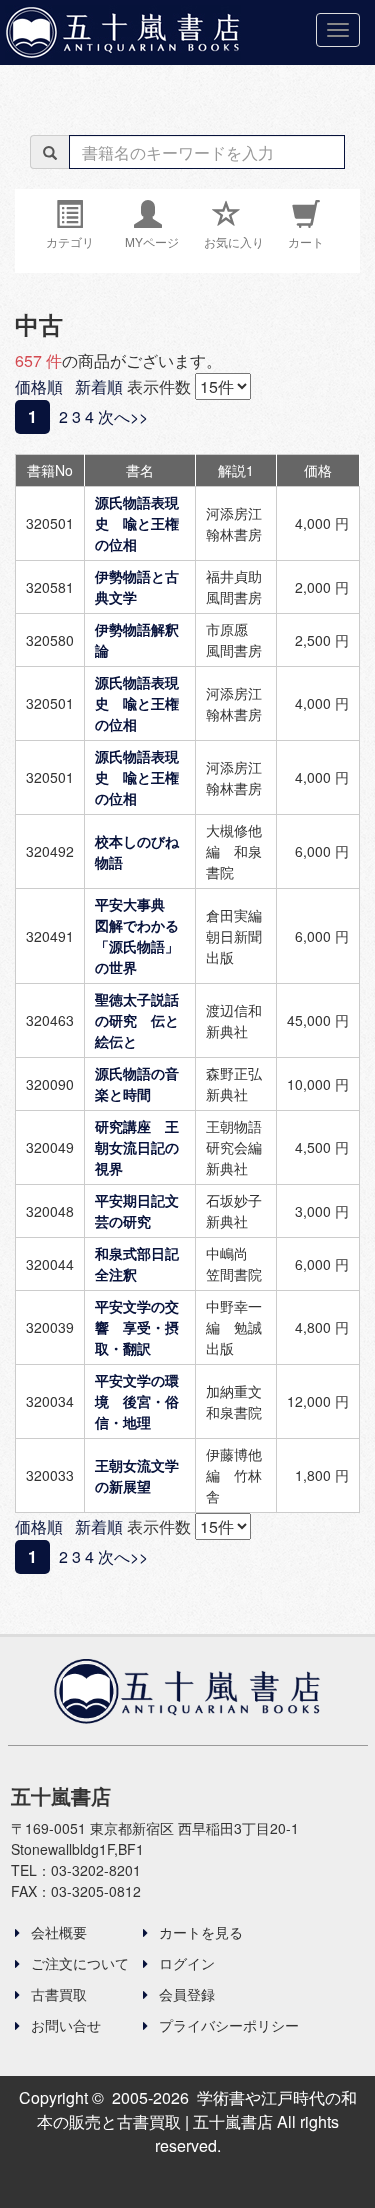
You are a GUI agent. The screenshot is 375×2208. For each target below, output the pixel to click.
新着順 (99, 386)
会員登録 (185, 1994)
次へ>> (123, 416)
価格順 (39, 386)
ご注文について (78, 1963)
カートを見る (199, 1932)
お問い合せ (64, 2025)
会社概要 (57, 1932)
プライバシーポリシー (227, 2025)
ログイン (185, 1963)
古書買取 (57, 1994)
